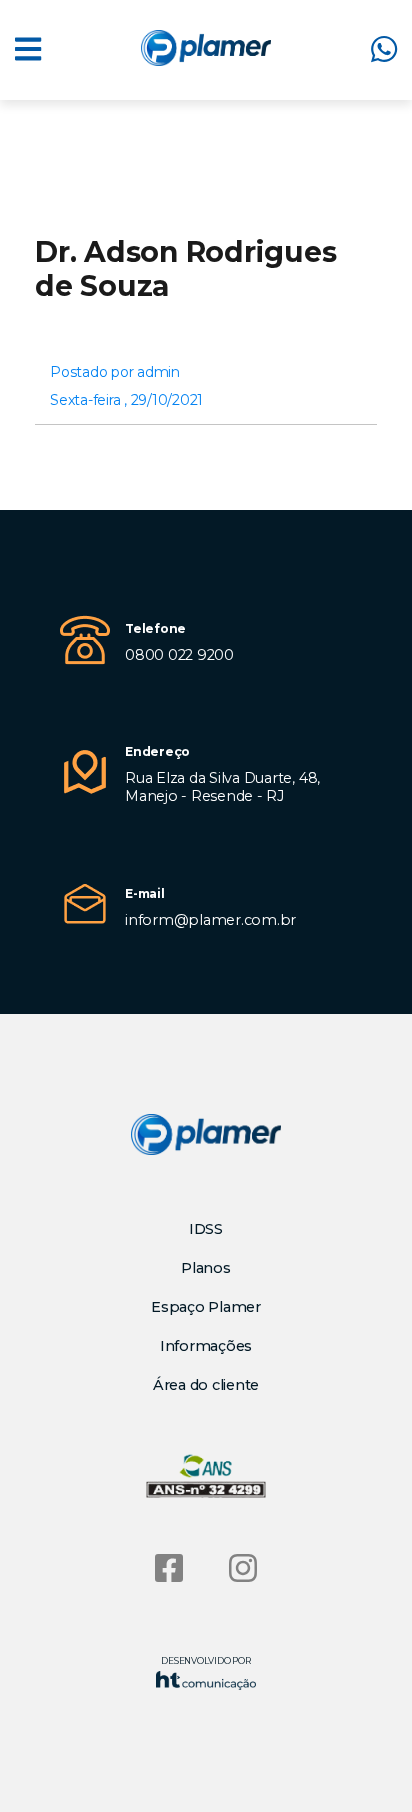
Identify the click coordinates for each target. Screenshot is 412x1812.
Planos (206, 1268)
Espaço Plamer (206, 1307)
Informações (206, 1346)
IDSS (206, 1229)
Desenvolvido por (205, 1660)
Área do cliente (206, 1385)
